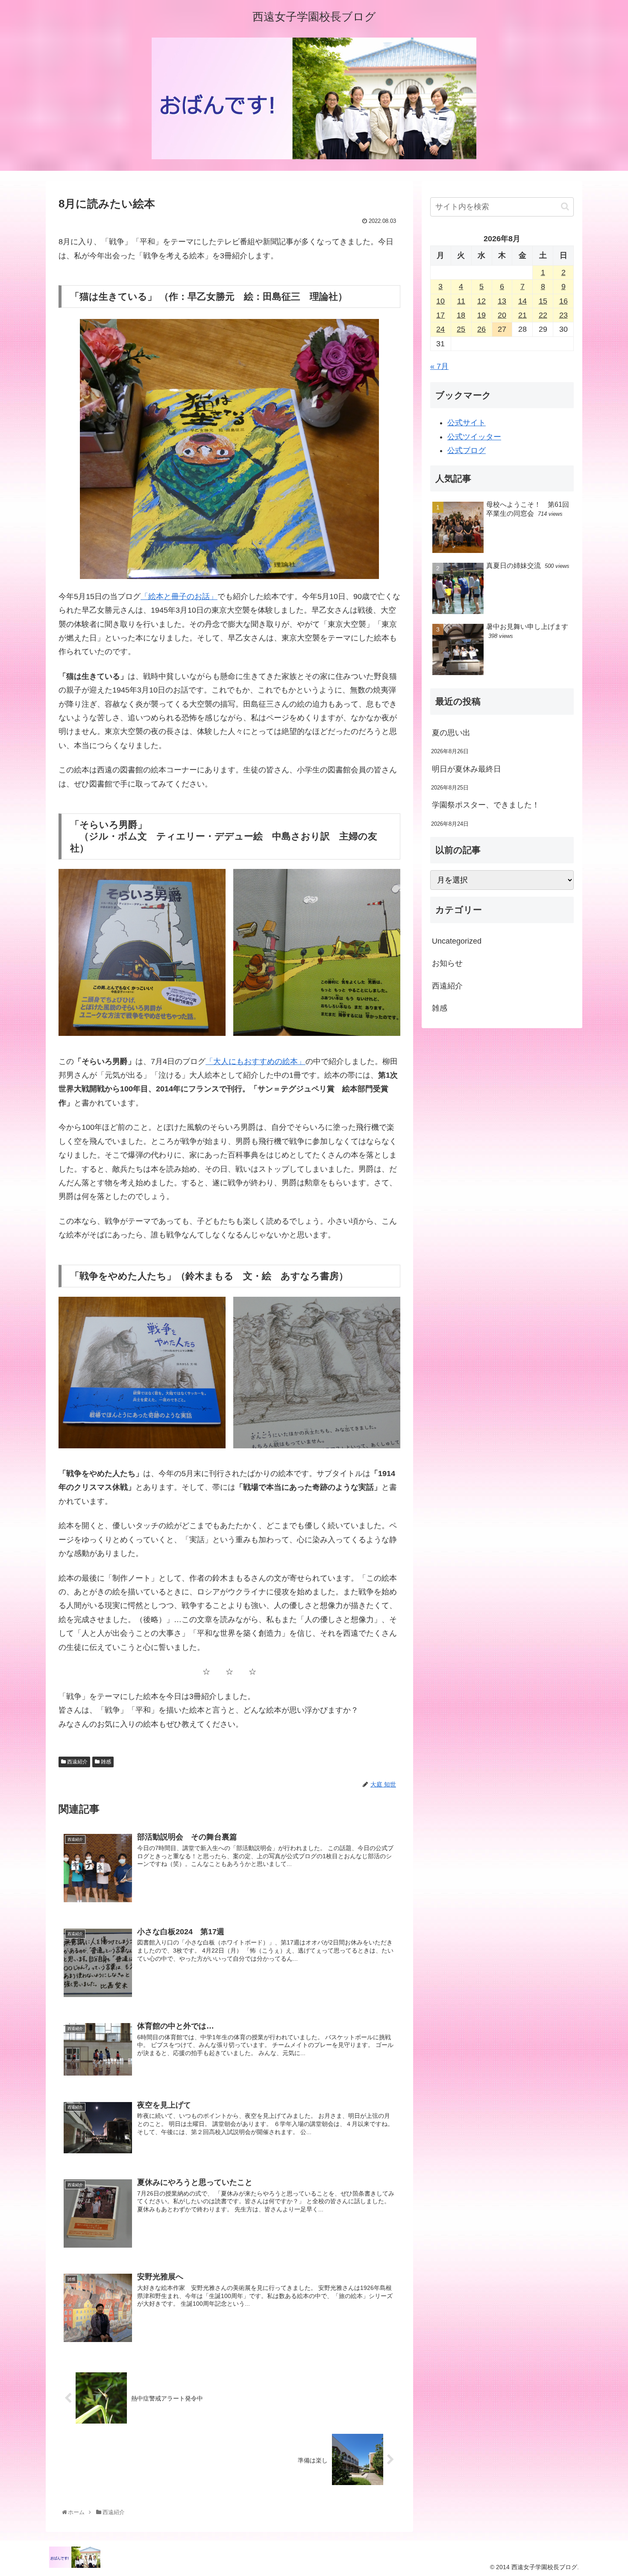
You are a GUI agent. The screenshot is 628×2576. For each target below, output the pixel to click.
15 (543, 301)
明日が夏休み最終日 (467, 769)
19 (481, 315)
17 (440, 315)
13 (502, 301)
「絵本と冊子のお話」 (179, 596)
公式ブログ (467, 450)
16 (563, 301)
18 (461, 315)
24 (440, 329)
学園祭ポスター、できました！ (486, 805)
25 (461, 329)
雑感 (105, 1762)
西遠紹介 (77, 1762)
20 (502, 315)
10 (440, 301)
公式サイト (467, 423)
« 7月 (439, 366)
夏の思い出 (451, 733)
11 (461, 301)
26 (481, 329)
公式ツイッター (474, 437)
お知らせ (447, 963)
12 (481, 301)
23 (563, 315)
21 (522, 315)
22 (543, 315)
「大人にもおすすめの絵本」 (255, 1061)
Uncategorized (457, 941)
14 (522, 301)
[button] (565, 206)
